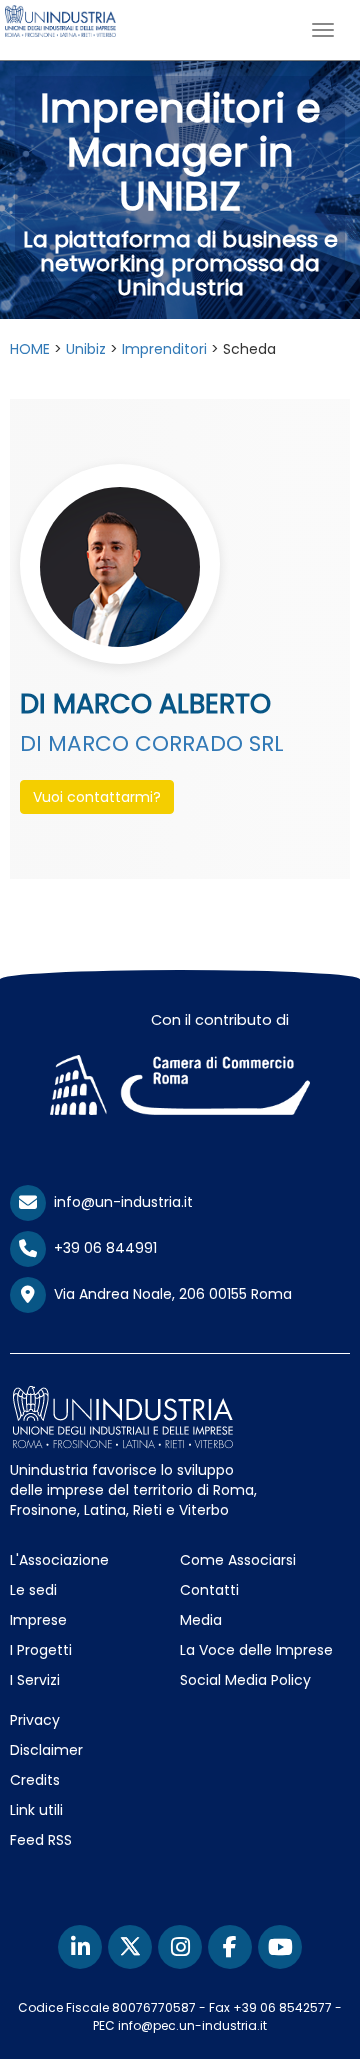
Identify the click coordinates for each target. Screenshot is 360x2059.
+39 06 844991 (101, 1248)
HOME (30, 349)
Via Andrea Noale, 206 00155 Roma (169, 1294)
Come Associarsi (238, 1560)
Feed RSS (41, 1840)
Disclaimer (46, 1750)
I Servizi (35, 1680)
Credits (35, 1780)
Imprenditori (164, 349)
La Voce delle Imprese (256, 1650)
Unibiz (86, 349)
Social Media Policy (245, 1680)
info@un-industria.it (119, 1202)
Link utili (36, 1810)
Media (201, 1620)
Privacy (35, 1720)
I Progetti (41, 1650)
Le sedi (33, 1590)
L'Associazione (59, 1560)
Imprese (38, 1620)
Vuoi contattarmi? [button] (97, 797)
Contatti (209, 1590)
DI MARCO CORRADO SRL (152, 743)
